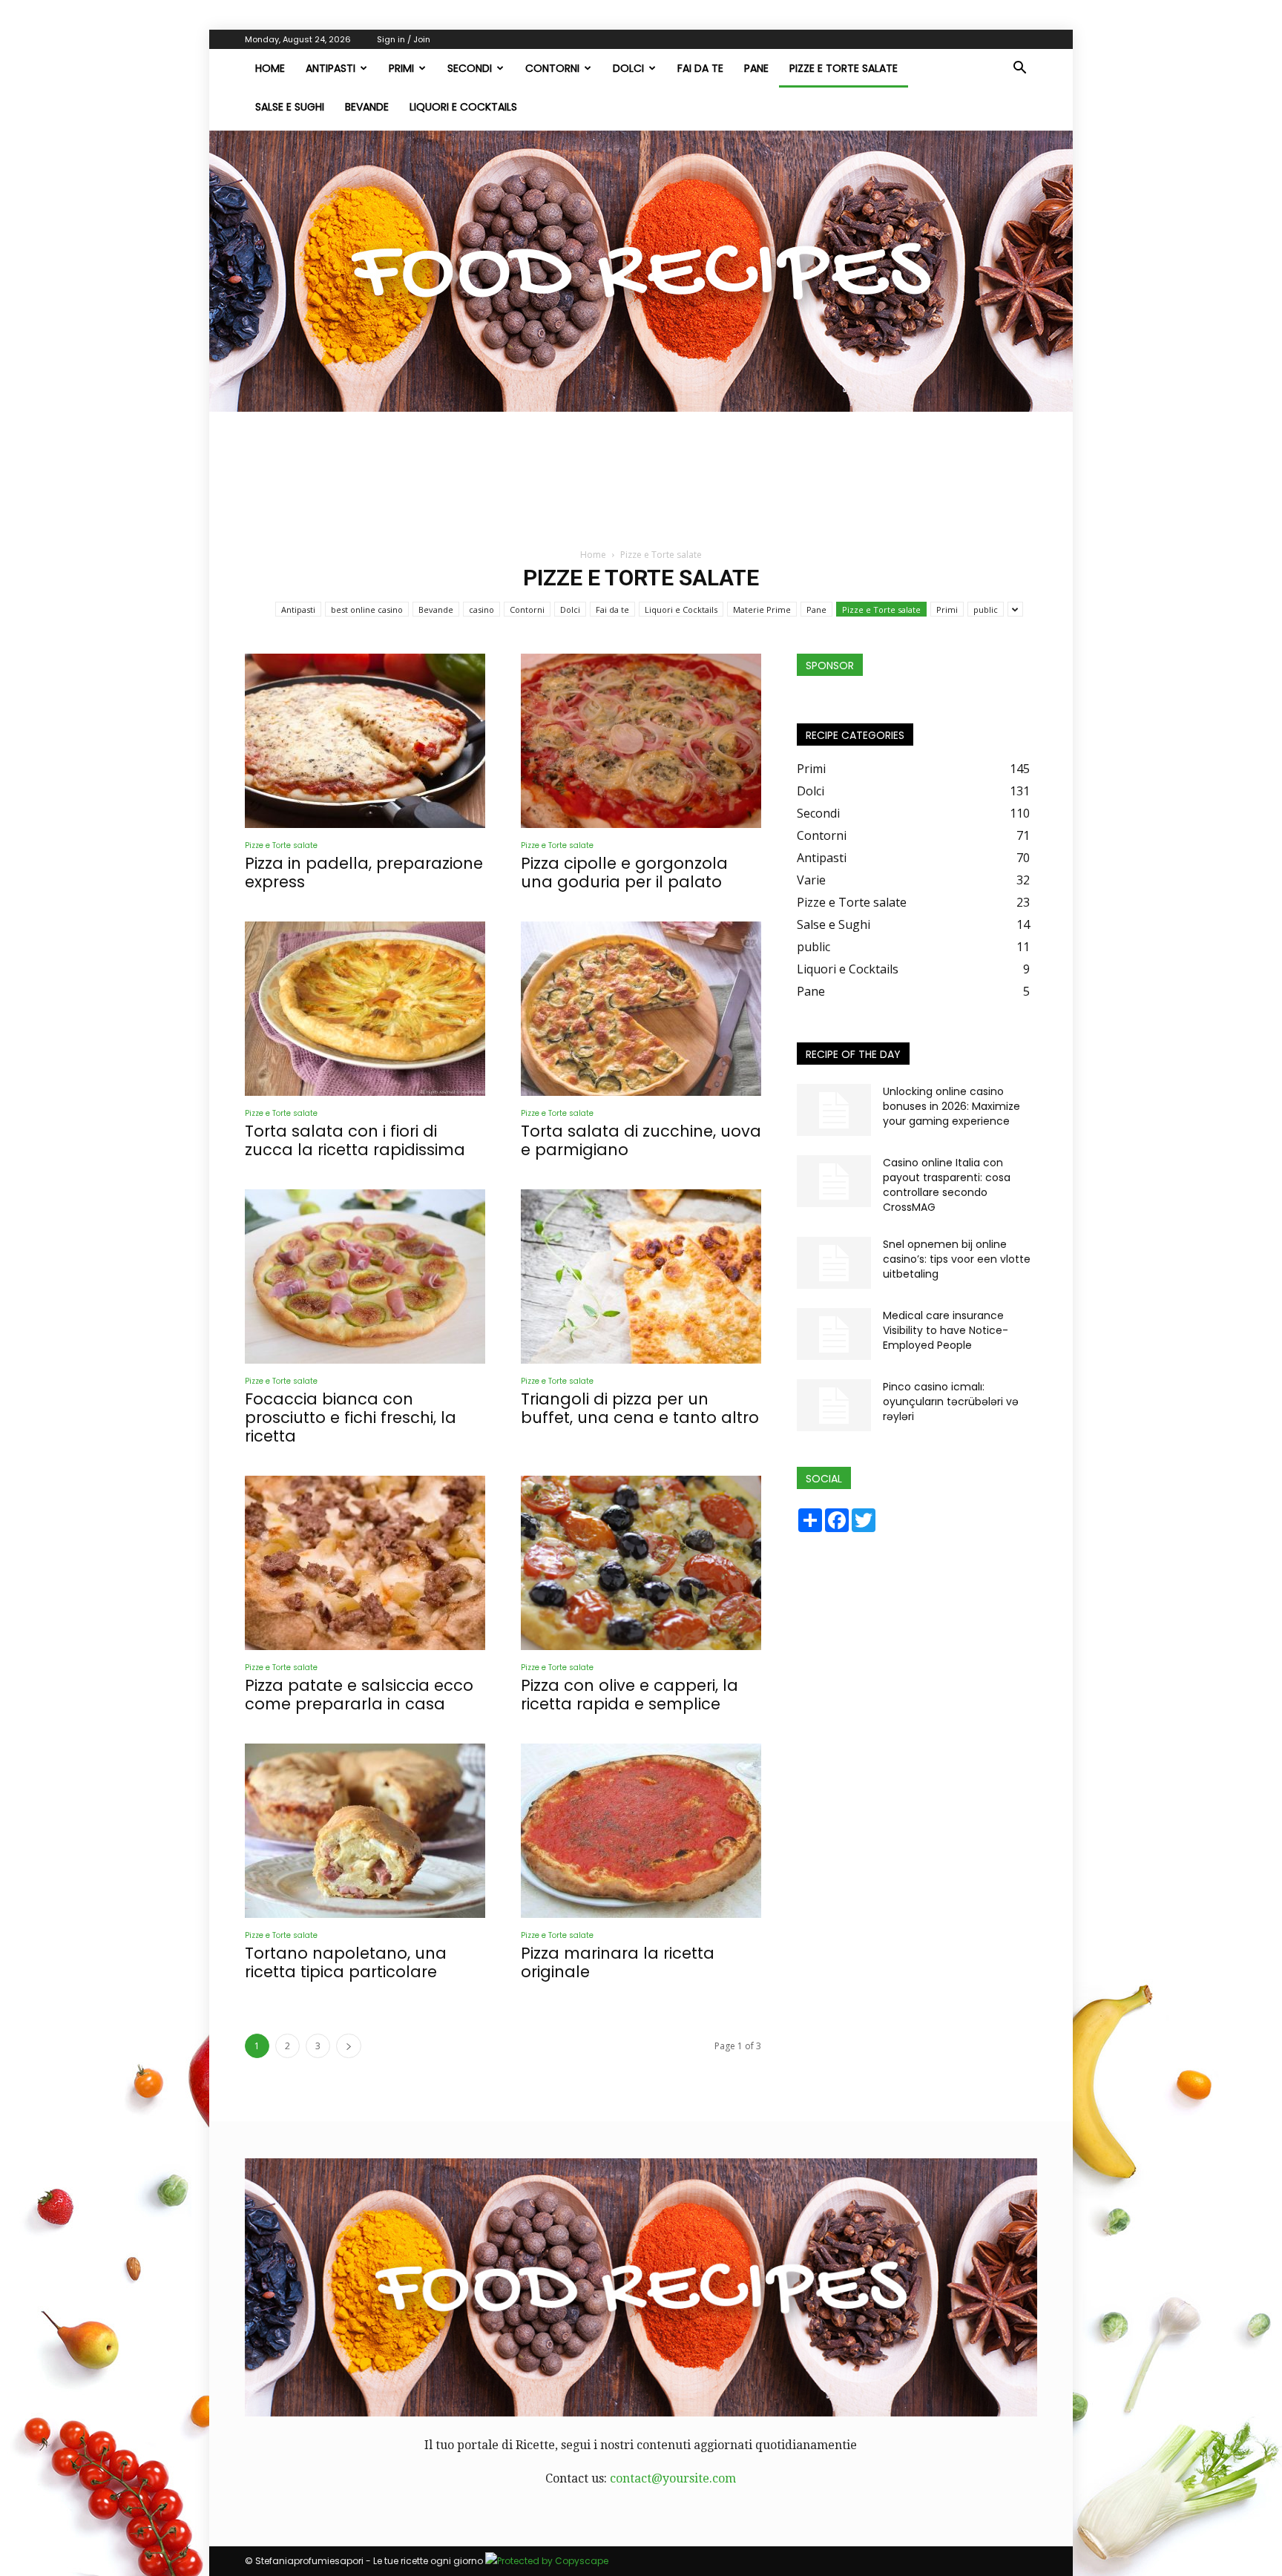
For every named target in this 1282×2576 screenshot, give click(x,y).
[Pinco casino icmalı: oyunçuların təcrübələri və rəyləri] (834, 1405)
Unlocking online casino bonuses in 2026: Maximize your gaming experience (951, 1106)
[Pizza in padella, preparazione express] (365, 741)
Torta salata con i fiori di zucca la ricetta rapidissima (355, 1140)
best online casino (367, 609)
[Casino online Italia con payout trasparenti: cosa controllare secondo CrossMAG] (834, 1181)
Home (593, 555)
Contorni (552, 68)
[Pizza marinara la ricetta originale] (641, 1831)
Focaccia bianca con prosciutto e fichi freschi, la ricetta (351, 1417)
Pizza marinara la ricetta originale (618, 1962)
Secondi (470, 68)
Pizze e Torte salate (844, 68)
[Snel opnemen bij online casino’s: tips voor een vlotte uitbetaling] (834, 1263)
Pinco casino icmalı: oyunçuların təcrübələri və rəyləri (951, 1402)
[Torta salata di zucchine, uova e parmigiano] (641, 1009)
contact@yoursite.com (673, 2478)
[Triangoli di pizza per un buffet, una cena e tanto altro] (641, 1276)
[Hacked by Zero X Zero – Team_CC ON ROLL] (641, 271)
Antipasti (331, 68)
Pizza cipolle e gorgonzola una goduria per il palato (624, 873)
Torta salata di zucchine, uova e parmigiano (641, 1140)
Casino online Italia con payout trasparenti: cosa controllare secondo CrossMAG (947, 1185)
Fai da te (700, 68)
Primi (401, 68)
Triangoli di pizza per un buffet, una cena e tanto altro (640, 1408)
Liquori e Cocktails (463, 107)
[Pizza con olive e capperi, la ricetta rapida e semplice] (641, 1563)
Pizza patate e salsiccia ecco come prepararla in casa (359, 1695)
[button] (1019, 69)
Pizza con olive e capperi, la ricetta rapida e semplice (630, 1695)
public (986, 609)
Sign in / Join (404, 39)
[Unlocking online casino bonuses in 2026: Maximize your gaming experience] (834, 1110)
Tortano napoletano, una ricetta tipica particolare (346, 1962)
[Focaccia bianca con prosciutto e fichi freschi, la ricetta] (365, 1276)
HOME (270, 68)
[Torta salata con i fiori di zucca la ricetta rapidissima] (365, 1009)
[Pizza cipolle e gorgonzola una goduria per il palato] (641, 741)
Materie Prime (762, 609)
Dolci (628, 68)
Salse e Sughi (290, 107)
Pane (756, 68)
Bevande (367, 107)
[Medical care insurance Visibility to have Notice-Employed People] (834, 1334)
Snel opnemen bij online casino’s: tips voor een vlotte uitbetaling (957, 1259)
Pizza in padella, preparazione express (364, 873)
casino (481, 609)
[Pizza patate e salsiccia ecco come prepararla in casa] (365, 1563)
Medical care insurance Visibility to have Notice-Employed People (946, 1330)
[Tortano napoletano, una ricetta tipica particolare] (365, 1831)
